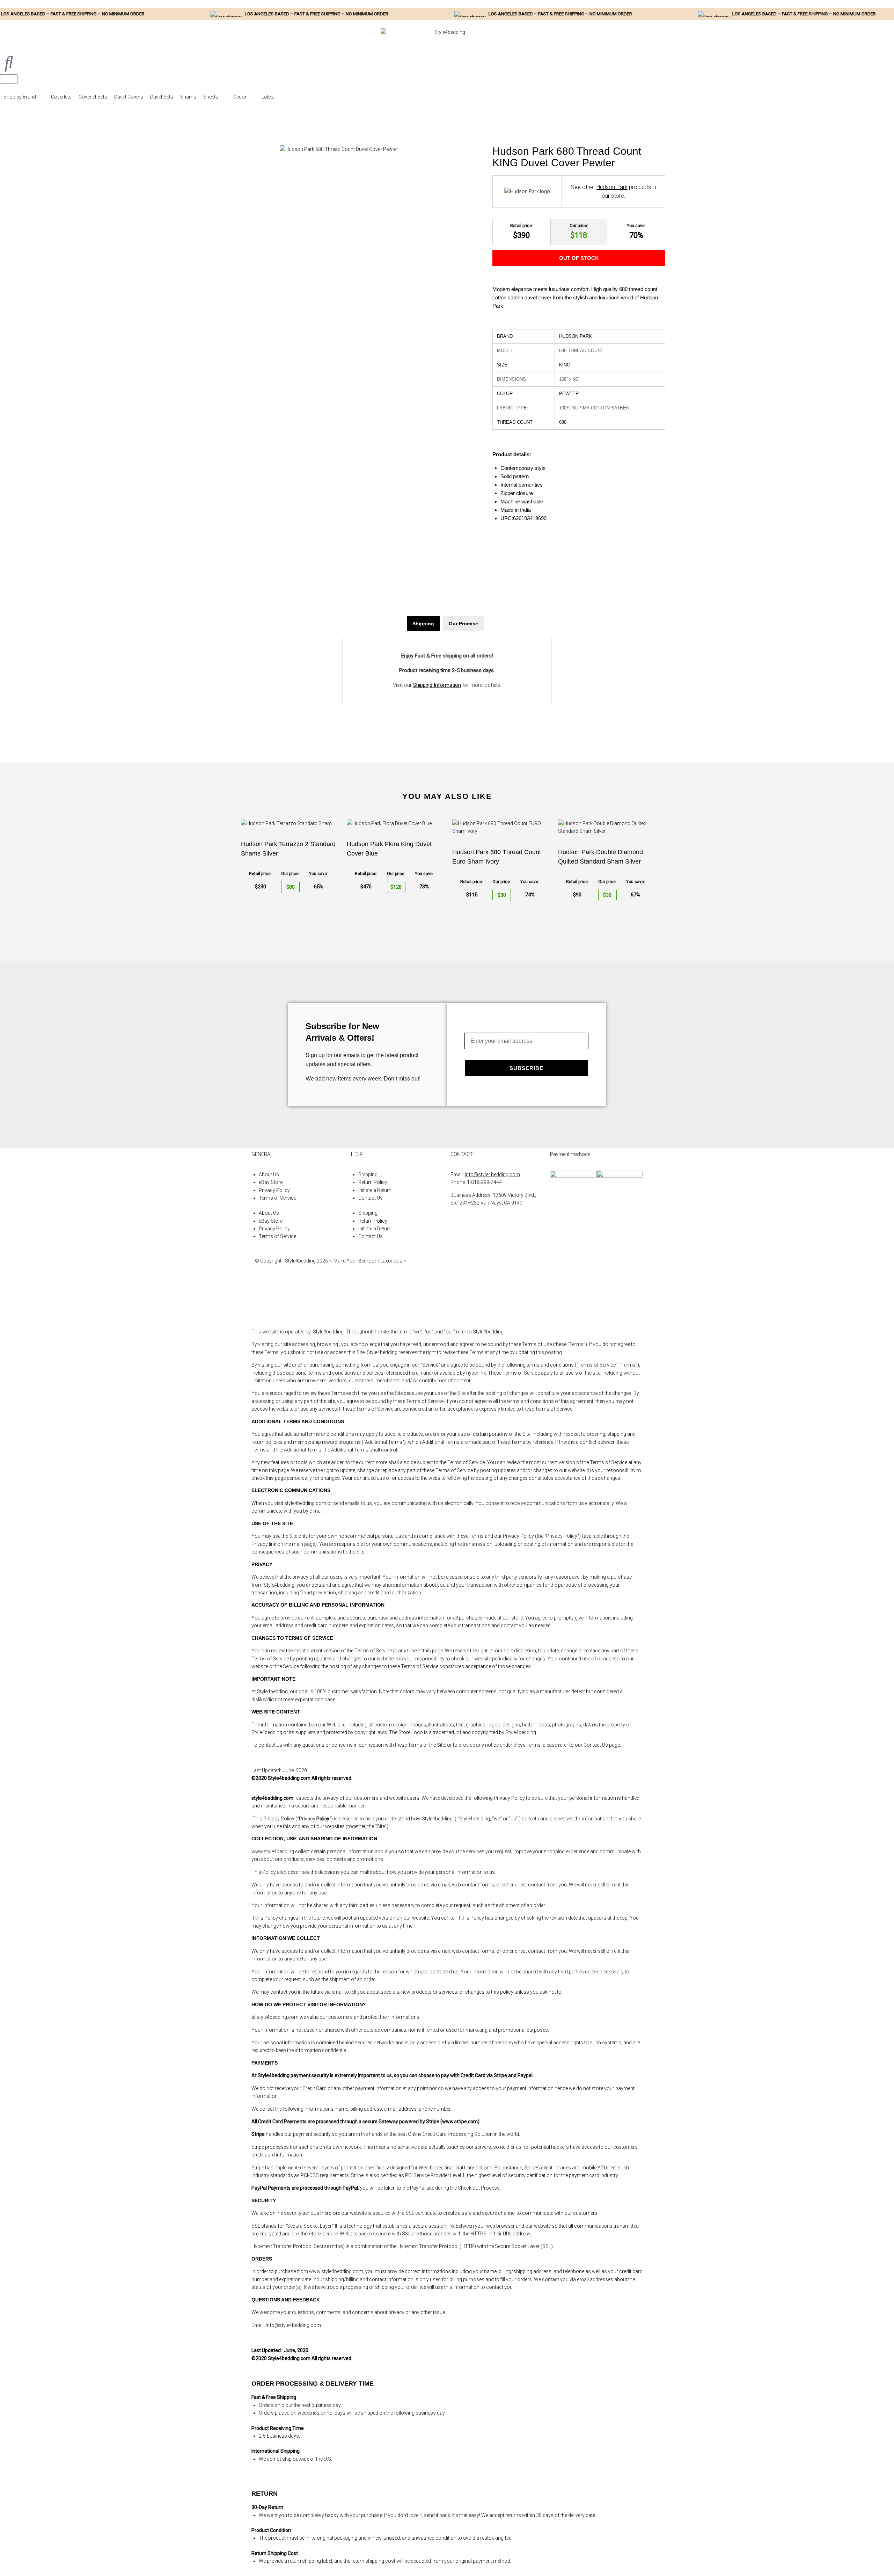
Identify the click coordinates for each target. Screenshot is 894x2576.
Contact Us (371, 1198)
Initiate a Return (375, 1190)
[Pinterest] (459, 1307)
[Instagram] (459, 1287)
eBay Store (271, 1182)
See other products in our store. (614, 192)
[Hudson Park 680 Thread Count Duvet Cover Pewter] (339, 149)
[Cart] (9, 79)
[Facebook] (459, 1267)
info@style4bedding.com (492, 1174)
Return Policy (373, 1182)
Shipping (368, 1174)
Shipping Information (437, 685)
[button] (24, 97)
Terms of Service (277, 1198)
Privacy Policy (274, 1190)
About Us (269, 1174)
